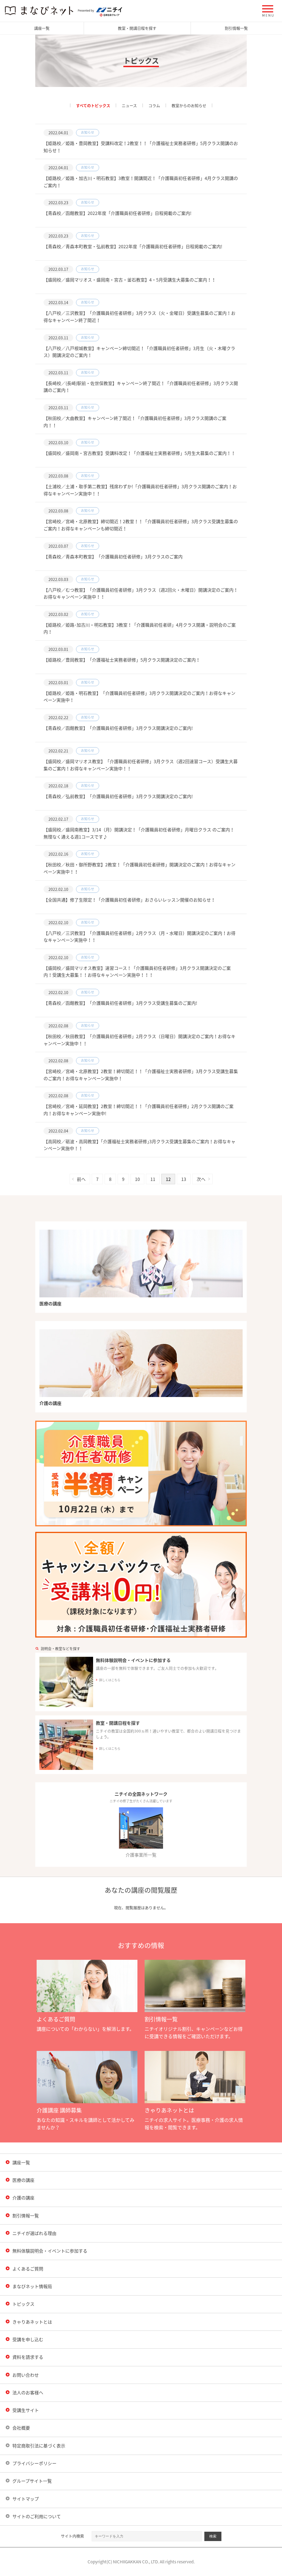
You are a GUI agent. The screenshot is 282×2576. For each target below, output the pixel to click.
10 (137, 1179)
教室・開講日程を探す (137, 28)
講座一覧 (42, 28)
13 (184, 1179)
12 (168, 1179)
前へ (81, 1179)
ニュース (129, 105)
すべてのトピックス (93, 105)
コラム (154, 105)
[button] (268, 11)
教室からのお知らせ (189, 105)
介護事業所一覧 (141, 1855)
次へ (201, 1179)
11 (153, 1179)
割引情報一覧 (236, 28)
